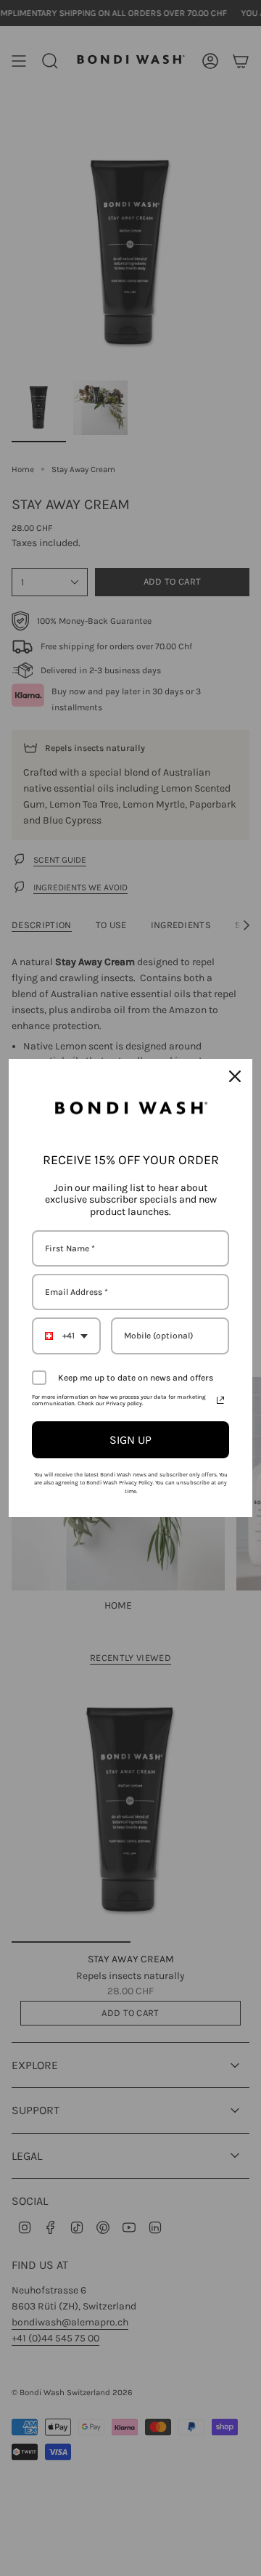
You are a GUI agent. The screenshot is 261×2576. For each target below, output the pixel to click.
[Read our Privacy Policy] (220, 1400)
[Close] (235, 1076)
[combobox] (66, 1336)
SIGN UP (130, 1440)
